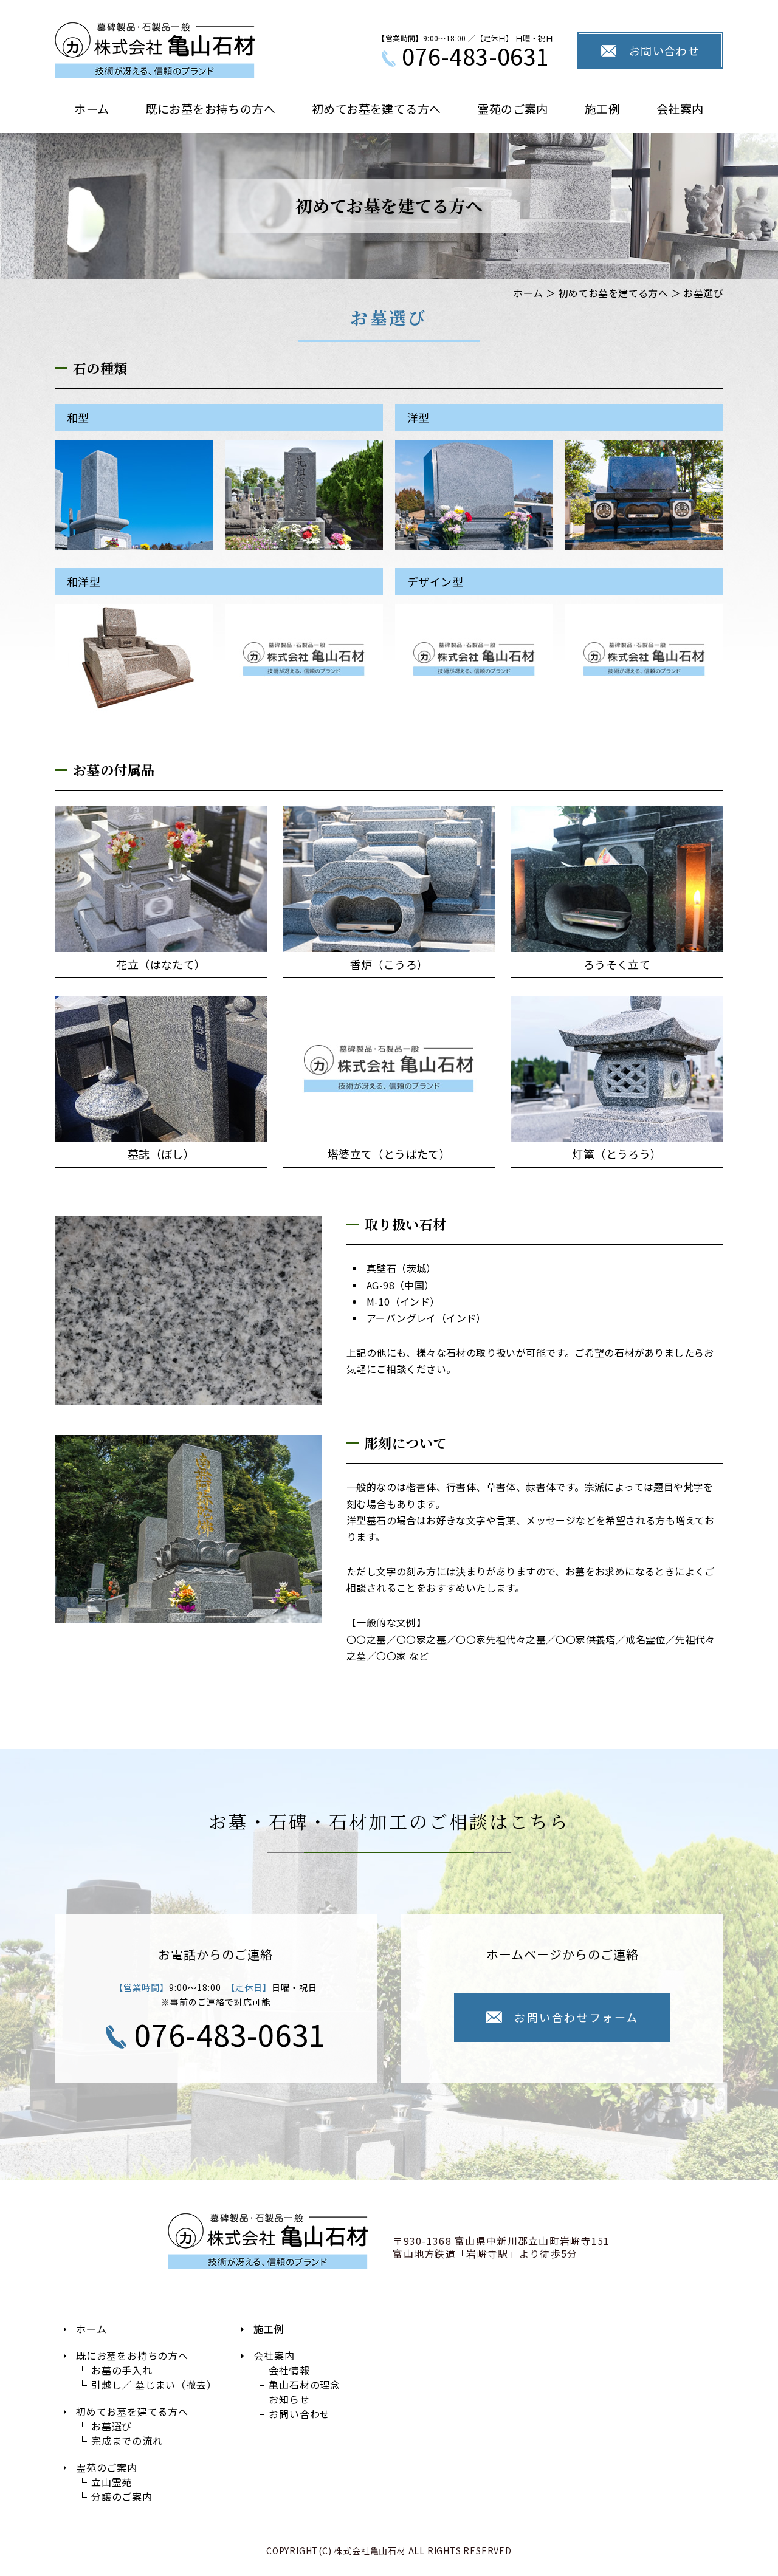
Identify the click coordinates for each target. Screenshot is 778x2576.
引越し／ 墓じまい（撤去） (154, 2385)
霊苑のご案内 (512, 108)
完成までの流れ (127, 2441)
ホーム (91, 108)
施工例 (602, 108)
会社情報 (289, 2370)
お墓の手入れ (122, 2370)
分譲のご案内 (122, 2496)
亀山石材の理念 (305, 2385)
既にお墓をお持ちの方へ (211, 108)
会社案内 (680, 108)
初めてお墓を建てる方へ (376, 108)
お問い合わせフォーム (576, 2017)
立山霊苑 (112, 2482)
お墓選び (112, 2426)
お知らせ (289, 2399)
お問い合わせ (665, 50)
